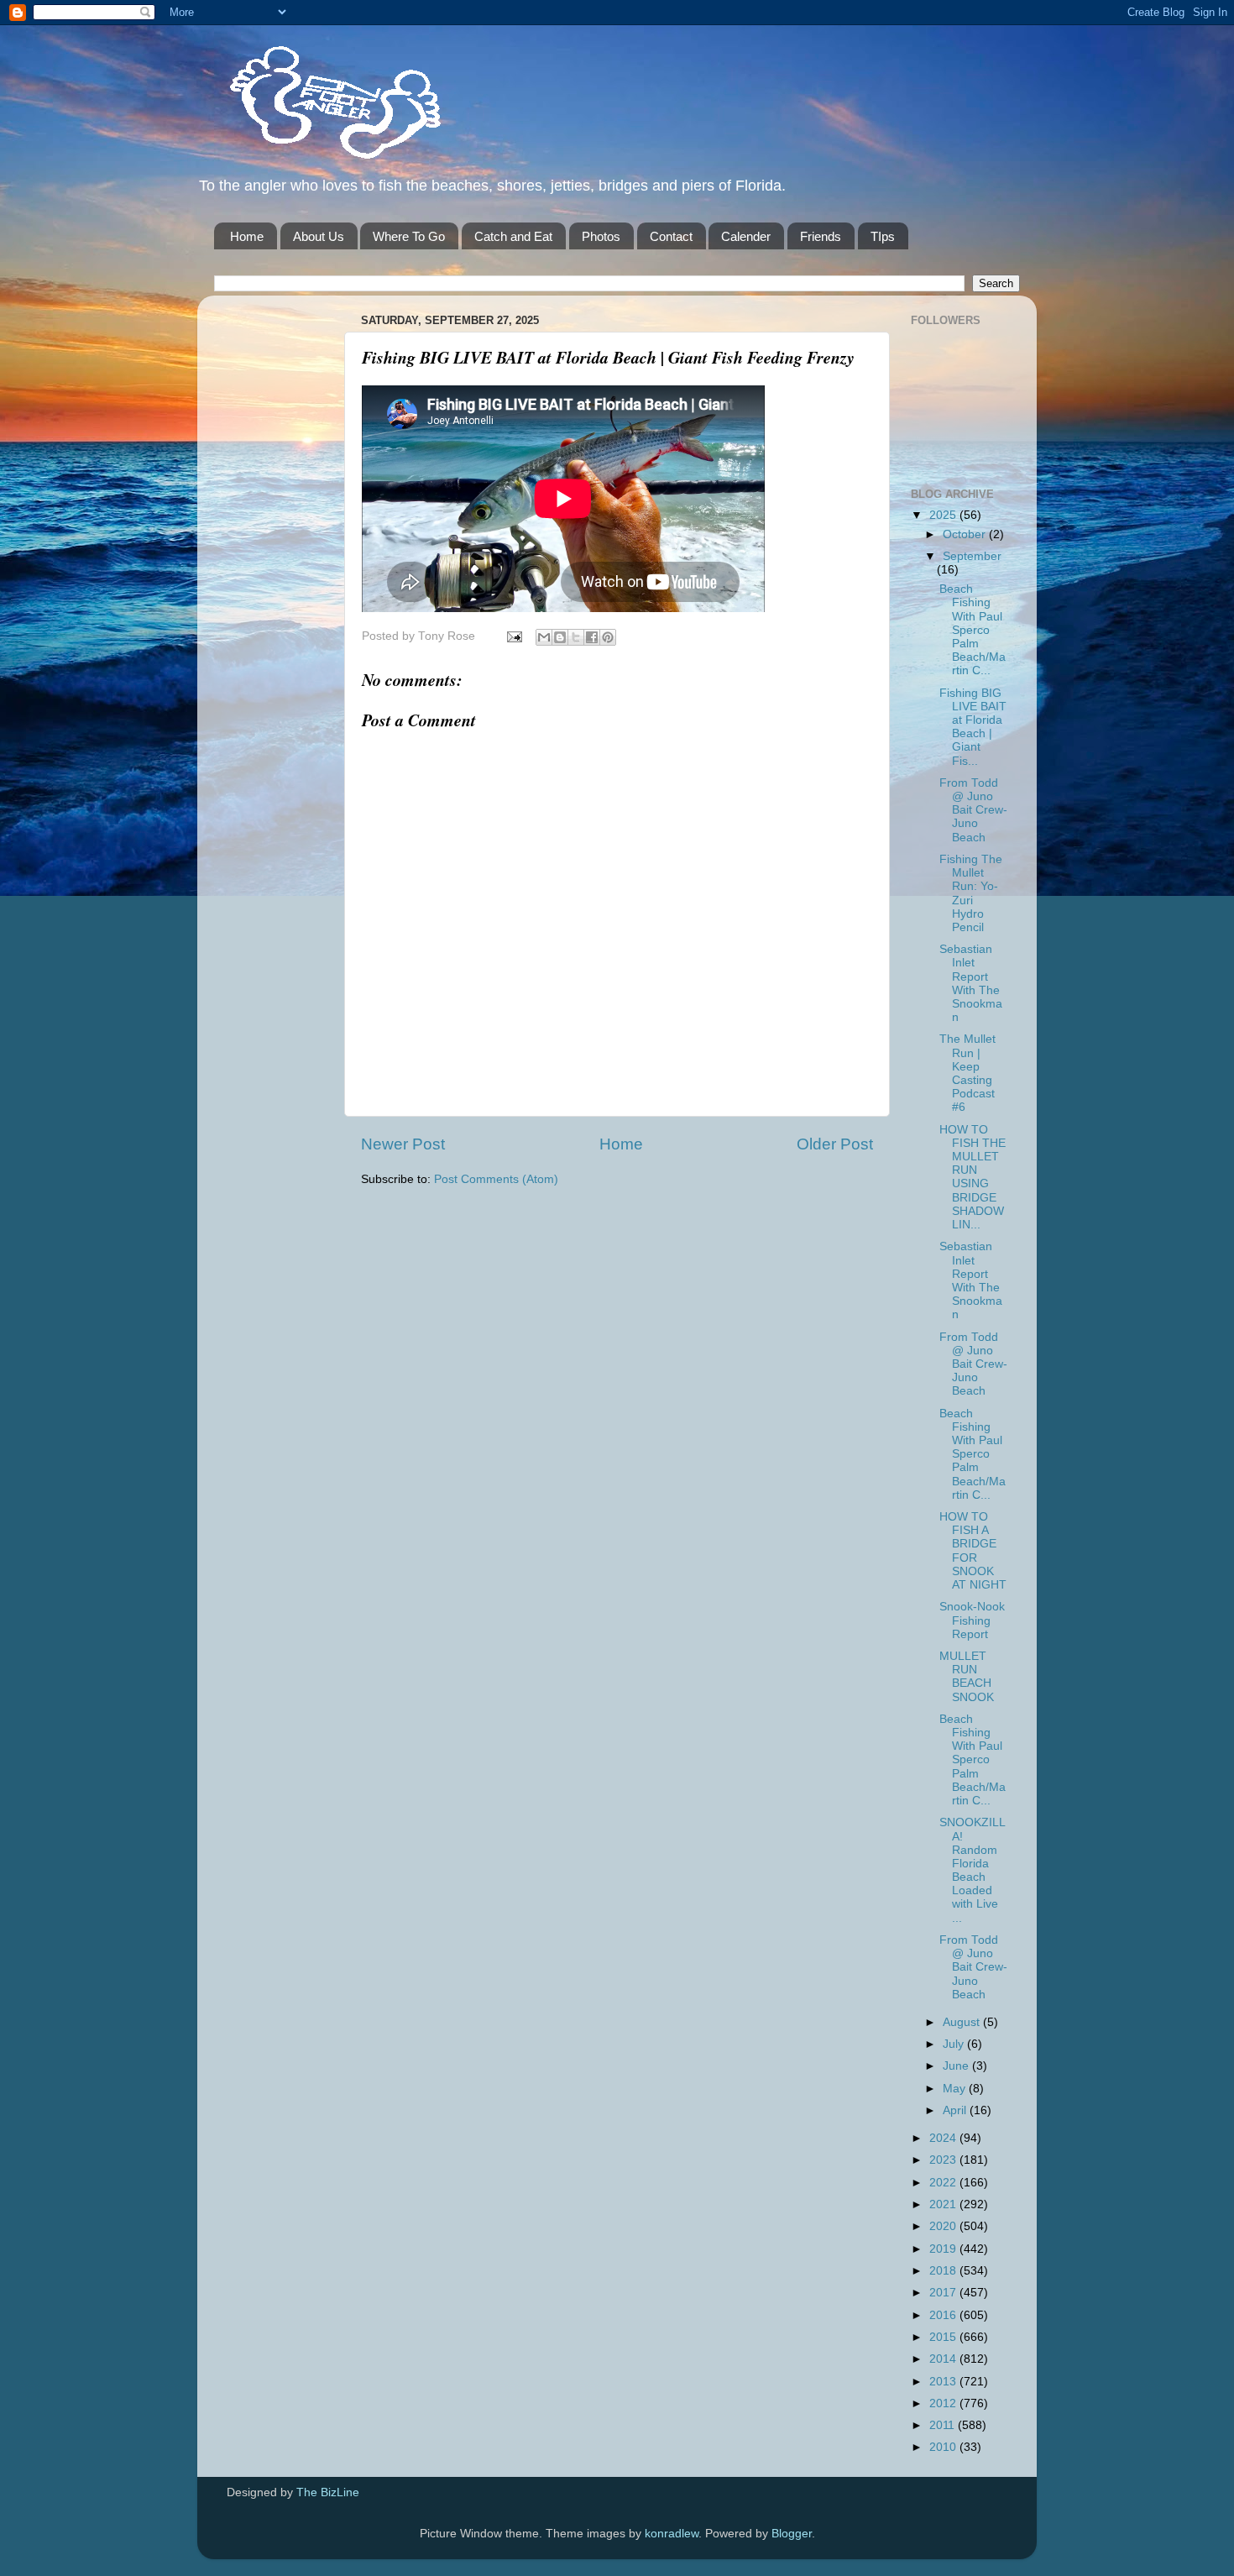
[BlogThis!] (560, 637)
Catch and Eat (513, 236)
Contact (671, 236)
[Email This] (544, 637)
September (972, 556)
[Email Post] (513, 636)
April (956, 2110)
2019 (944, 2249)
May (956, 2089)
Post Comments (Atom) (496, 1179)
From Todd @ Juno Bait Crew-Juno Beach (973, 810)
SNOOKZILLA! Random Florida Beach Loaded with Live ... (973, 1870)
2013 (944, 2382)
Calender (746, 236)
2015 (944, 2337)
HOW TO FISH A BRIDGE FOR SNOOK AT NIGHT (973, 1551)
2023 (944, 2160)
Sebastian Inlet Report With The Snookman (971, 983)
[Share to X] (576, 637)
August (963, 2022)
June (957, 2066)
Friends (821, 236)
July (955, 2044)
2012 (944, 2403)
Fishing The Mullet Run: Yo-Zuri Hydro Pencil (971, 893)
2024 (944, 2138)
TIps (883, 236)
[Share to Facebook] (592, 637)
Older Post (835, 1144)
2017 (944, 2293)
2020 (944, 2226)
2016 (944, 2315)
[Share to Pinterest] (608, 637)
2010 (944, 2447)
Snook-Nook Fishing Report (972, 1620)
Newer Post (403, 1144)
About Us (319, 236)
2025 (944, 515)
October (966, 534)
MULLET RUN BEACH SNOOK (967, 1677)
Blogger (792, 2534)
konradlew (672, 2534)
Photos (601, 236)
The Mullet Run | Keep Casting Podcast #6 (967, 1073)
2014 (944, 2359)
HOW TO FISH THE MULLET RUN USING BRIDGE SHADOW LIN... (973, 1177)
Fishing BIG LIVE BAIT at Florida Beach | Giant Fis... (973, 727)
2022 (944, 2183)
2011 (944, 2425)
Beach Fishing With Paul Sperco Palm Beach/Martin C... (973, 630)
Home (247, 236)
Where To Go (409, 236)
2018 (944, 2271)
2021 (944, 2204)
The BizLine (328, 2492)
